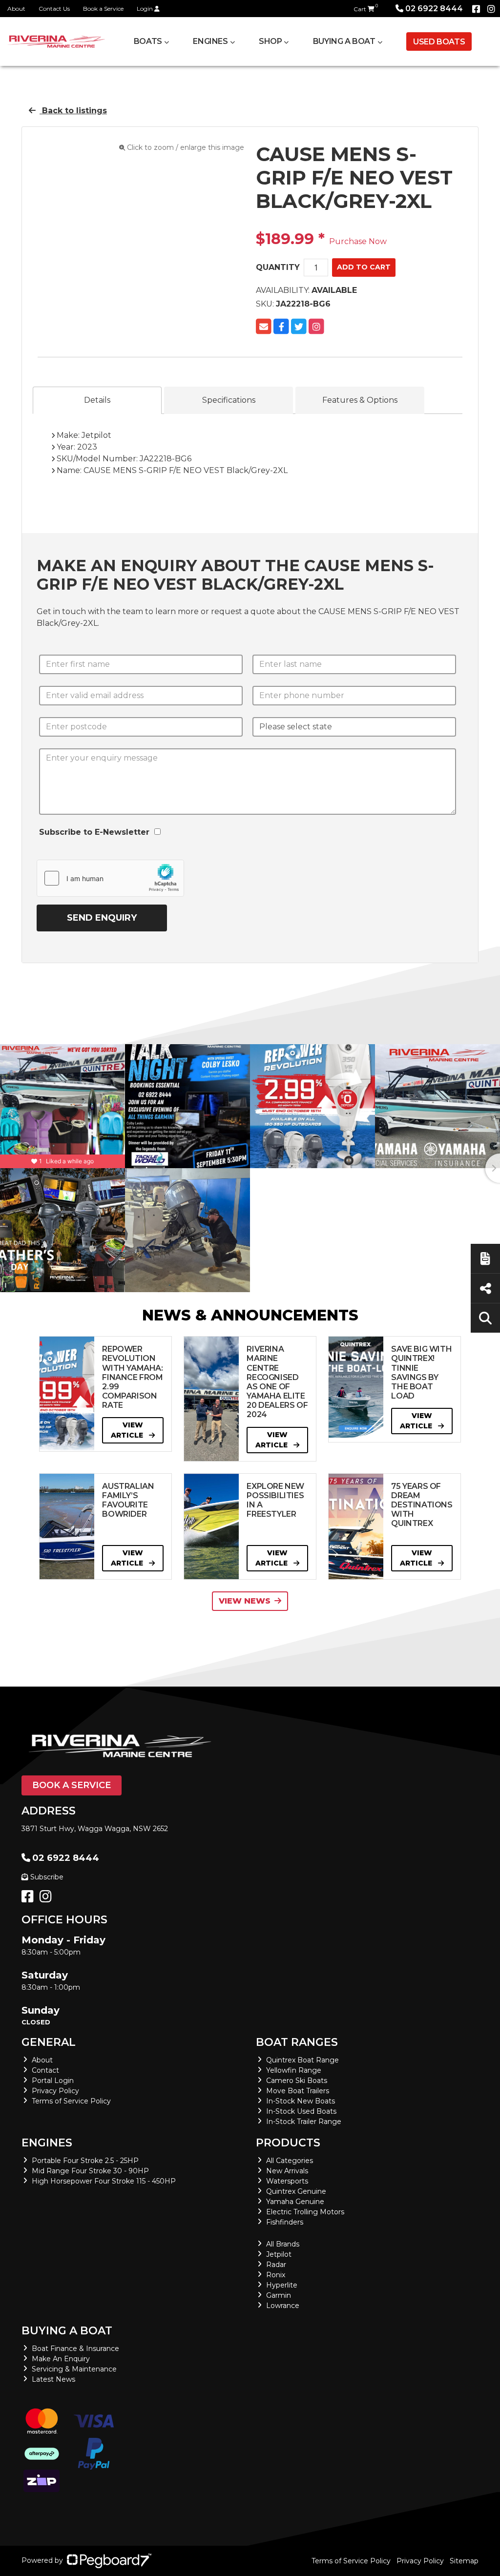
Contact (45, 2070)
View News (245, 1601)
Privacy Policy (55, 2091)
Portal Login (53, 2081)
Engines (47, 2143)
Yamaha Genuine (295, 2202)
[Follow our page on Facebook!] (476, 9)
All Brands (283, 2244)
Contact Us (54, 9)
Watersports (287, 2181)
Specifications (229, 400)
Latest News (53, 2379)
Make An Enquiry (61, 2359)
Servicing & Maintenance (74, 2369)
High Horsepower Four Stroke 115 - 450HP (104, 2181)
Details (97, 400)
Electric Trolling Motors (305, 2212)
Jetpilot (279, 2254)
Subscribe (47, 1877)
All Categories (290, 2161)
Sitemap (464, 2561)
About (16, 9)
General (49, 2042)
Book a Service (103, 9)
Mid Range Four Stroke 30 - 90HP (90, 2171)
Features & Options (360, 400)
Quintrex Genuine (296, 2191)
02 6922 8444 (434, 9)
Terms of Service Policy (71, 2101)
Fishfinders (285, 2222)
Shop (270, 41)
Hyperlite (282, 2285)
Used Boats (439, 42)
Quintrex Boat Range (302, 2060)
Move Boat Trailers (298, 2091)
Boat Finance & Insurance (75, 2349)
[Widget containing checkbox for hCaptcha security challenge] (110, 878)
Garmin (279, 2295)
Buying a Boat (67, 2331)
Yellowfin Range (294, 2070)
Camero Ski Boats (297, 2081)
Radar (276, 2265)
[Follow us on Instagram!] (48, 1899)
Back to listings (73, 111)
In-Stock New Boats (301, 2101)
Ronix (276, 2275)
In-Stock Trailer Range (304, 2122)
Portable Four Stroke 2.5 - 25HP (85, 2161)
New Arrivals (287, 2171)
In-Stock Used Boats (301, 2111)
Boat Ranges (297, 2042)
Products (288, 2143)
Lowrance (283, 2306)
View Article (128, 1430)
